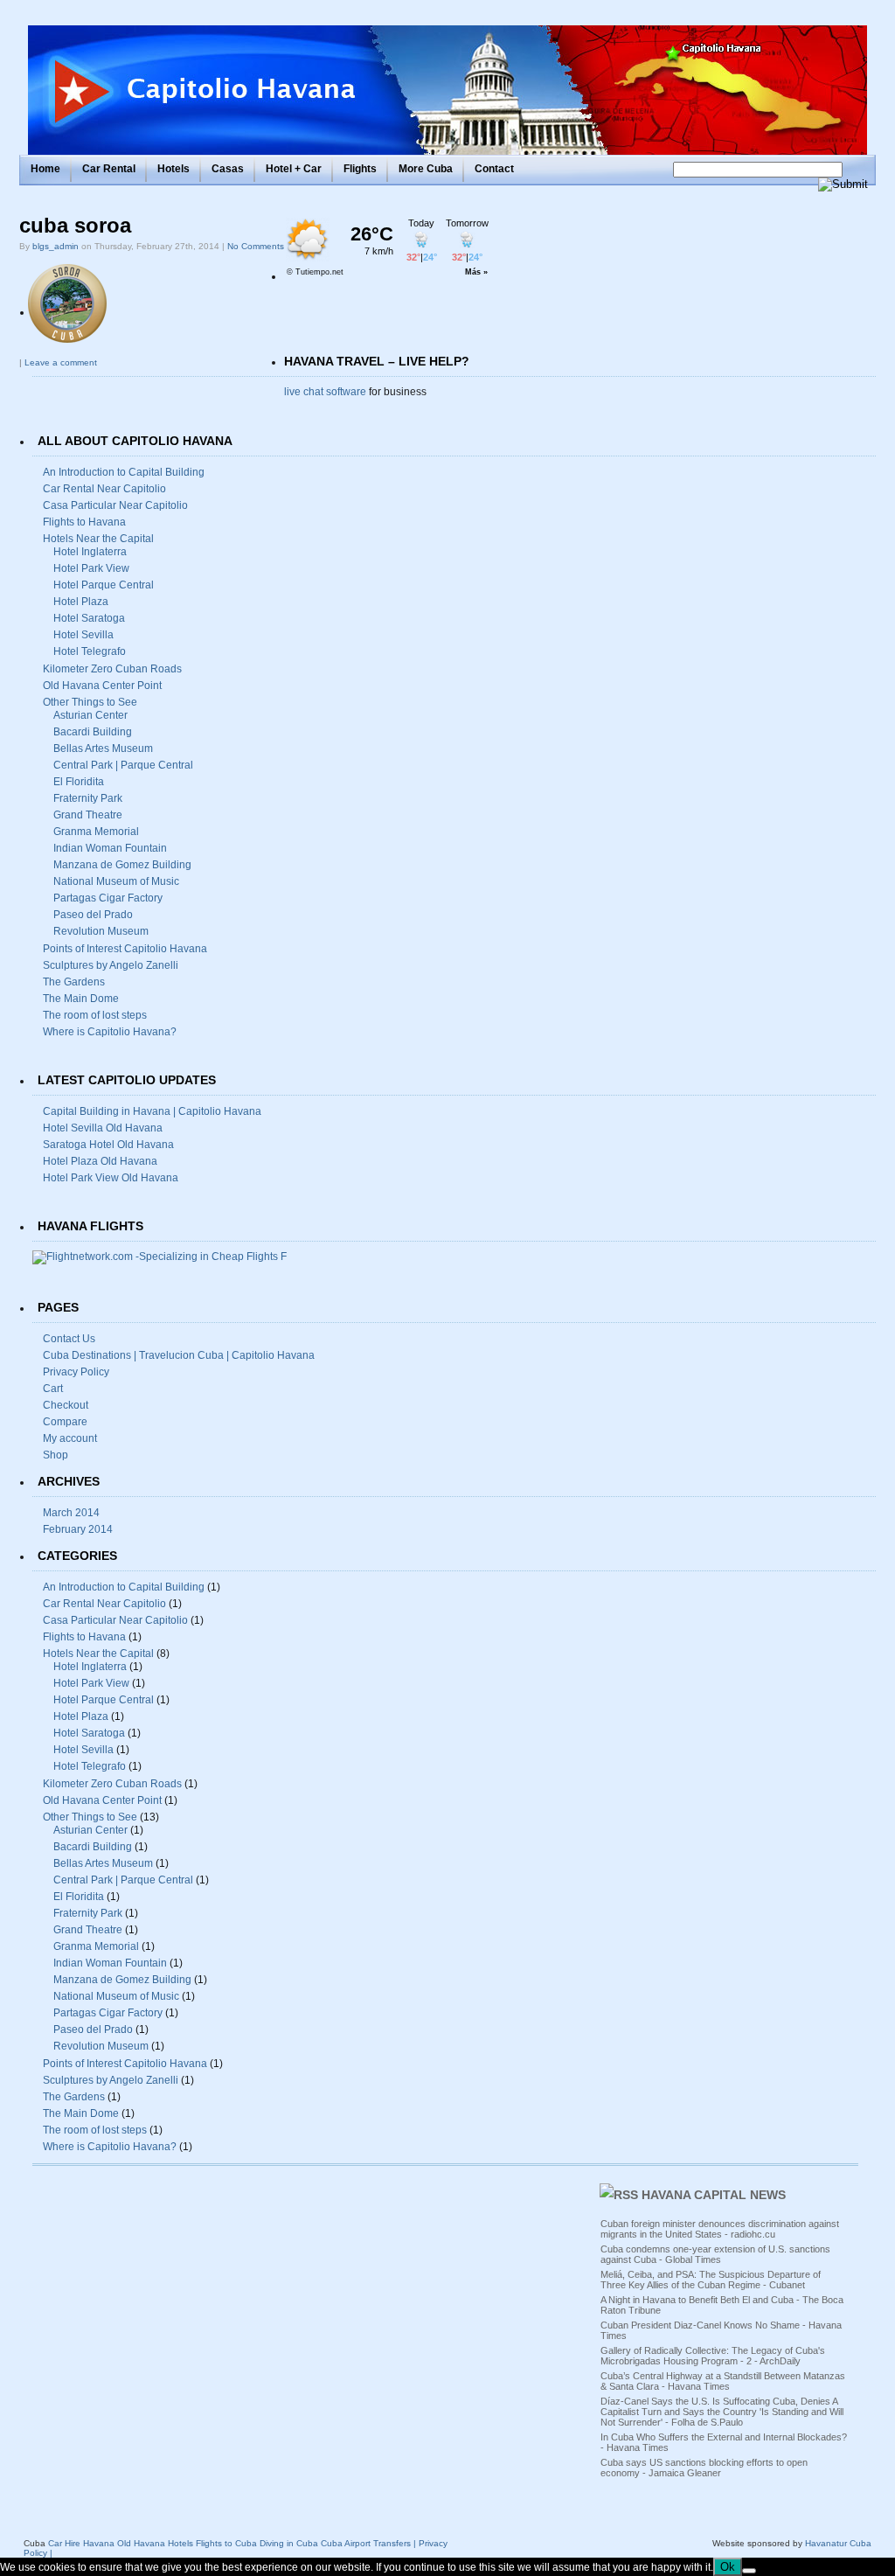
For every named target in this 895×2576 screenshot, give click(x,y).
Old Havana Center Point (102, 686)
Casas (228, 169)
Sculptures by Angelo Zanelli (111, 965)
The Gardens (74, 982)
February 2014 (78, 1529)
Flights (360, 169)
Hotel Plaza (81, 602)
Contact (494, 169)
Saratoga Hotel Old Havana (108, 1145)
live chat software (325, 392)
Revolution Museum (101, 931)
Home (45, 169)
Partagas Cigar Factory (108, 898)
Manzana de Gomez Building (122, 865)
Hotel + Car (294, 169)
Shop (56, 1455)
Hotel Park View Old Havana (111, 1178)
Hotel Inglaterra (90, 552)
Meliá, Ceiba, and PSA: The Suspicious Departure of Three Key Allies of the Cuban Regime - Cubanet (711, 2280)
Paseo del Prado (93, 915)
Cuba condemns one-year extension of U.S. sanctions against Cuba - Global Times (715, 2254)
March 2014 (71, 1513)
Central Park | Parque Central (123, 765)
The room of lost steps (95, 1015)
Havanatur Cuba (838, 2543)
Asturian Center (90, 715)
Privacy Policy (76, 1372)
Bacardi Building (93, 732)
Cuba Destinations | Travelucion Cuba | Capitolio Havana (179, 1355)
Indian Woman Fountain (110, 848)
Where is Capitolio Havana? (110, 1032)
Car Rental (109, 169)
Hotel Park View (91, 568)
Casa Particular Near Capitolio (115, 505)
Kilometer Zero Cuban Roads (112, 669)
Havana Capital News (714, 2195)
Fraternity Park (88, 798)
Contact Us (69, 1339)
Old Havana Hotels (155, 2543)
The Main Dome (81, 999)
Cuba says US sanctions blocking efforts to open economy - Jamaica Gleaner (704, 2468)
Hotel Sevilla (83, 635)
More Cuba (426, 169)
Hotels (173, 169)
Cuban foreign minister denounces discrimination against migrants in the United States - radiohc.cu (720, 2229)
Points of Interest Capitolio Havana (125, 949)
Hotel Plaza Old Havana (100, 1161)
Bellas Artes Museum (103, 748)
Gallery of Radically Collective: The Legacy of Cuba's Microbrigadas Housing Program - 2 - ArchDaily (713, 2356)
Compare (65, 1422)
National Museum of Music (116, 881)
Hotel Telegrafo (90, 651)
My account (70, 1438)
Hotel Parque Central (104, 585)
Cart (53, 1389)
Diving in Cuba (289, 2543)
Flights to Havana (84, 522)
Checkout (66, 1405)
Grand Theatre (88, 815)
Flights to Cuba (226, 2543)
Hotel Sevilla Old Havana (103, 1128)
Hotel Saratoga (89, 618)
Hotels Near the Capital (98, 539)
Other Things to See (90, 702)
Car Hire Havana (81, 2543)
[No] (749, 2571)
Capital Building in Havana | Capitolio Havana (152, 1111)
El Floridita (79, 782)
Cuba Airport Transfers (366, 2543)
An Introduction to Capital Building (124, 472)
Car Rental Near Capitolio (104, 489)
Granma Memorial (96, 832)
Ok (728, 2567)
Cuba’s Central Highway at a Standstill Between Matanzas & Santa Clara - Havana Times (723, 2381)
